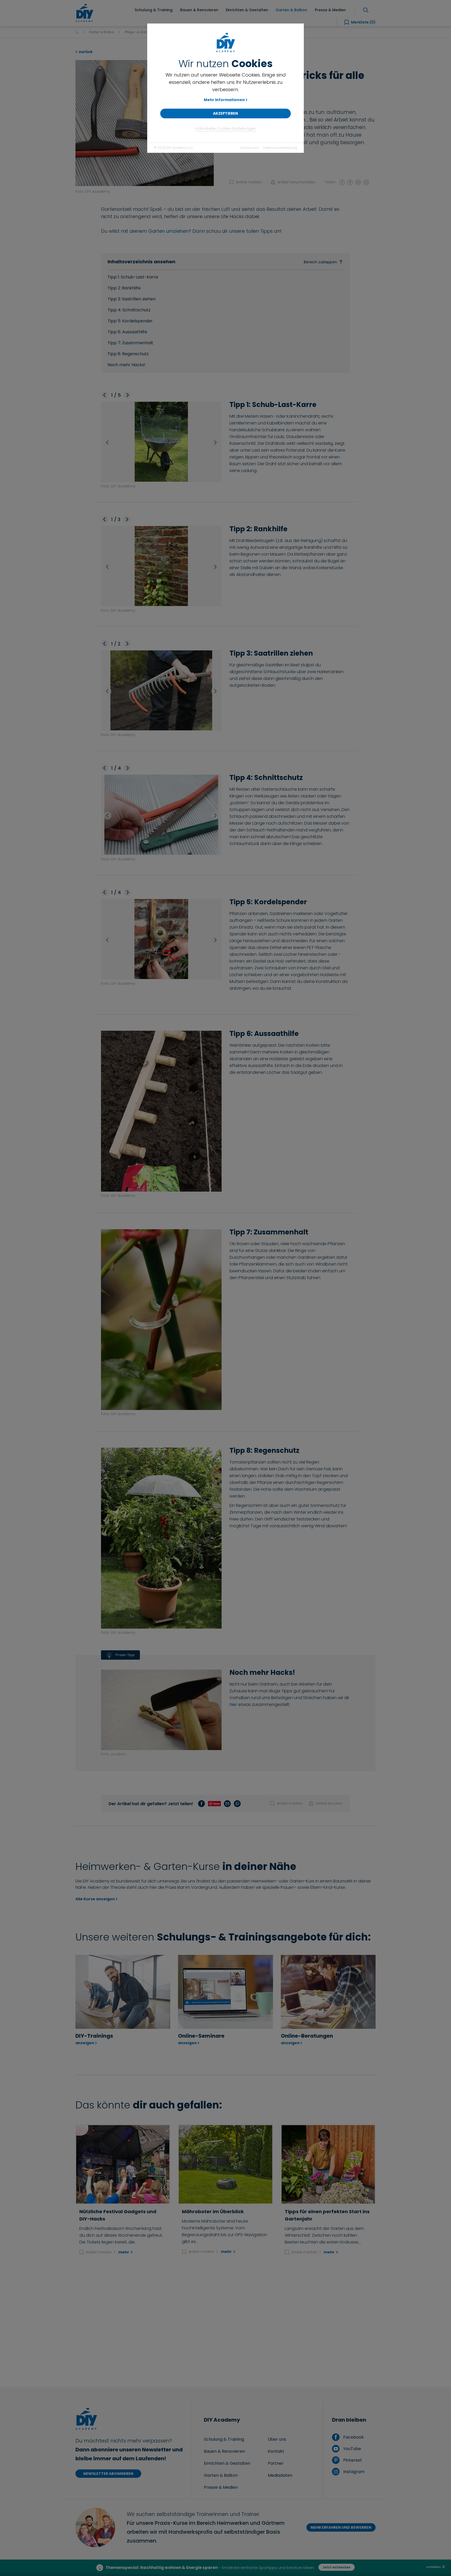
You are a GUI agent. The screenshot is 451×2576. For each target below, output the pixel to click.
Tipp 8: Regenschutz (128, 354)
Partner (276, 2463)
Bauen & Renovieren (224, 2451)
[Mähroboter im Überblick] (225, 2164)
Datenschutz (203, 2568)
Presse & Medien (221, 2487)
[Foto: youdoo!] (161, 1708)
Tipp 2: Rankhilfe (124, 288)
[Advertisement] (225, 2321)
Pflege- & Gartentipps (142, 32)
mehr (124, 2252)
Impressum (250, 148)
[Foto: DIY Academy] (145, 123)
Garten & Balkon (102, 32)
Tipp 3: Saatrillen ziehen (132, 299)
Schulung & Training (224, 2439)
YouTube (351, 2449)
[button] (105, 395)
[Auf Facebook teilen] (342, 182)
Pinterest (352, 2460)
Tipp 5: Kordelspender (130, 321)
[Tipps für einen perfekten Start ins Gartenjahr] (328, 2164)
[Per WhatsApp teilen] (366, 182)
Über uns (277, 2439)
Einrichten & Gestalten (227, 2463)
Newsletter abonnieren (108, 2474)
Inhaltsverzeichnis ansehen (222, 262)
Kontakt (276, 2451)
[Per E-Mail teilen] (358, 182)
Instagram (353, 2472)
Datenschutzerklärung (280, 148)
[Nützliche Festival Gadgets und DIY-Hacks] (123, 2164)
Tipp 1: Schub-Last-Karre (133, 277)
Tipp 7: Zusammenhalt (130, 343)
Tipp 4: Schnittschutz (129, 310)
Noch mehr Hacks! (126, 365)
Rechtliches (261, 2568)
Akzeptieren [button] (225, 113)
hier (233, 1704)
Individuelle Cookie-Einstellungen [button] (226, 129)
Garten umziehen (168, 231)
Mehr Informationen (224, 100)
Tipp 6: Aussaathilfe (127, 332)
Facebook (353, 2437)
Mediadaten (280, 2475)
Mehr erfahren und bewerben (341, 2527)
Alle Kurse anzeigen (95, 1899)
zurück (85, 52)
